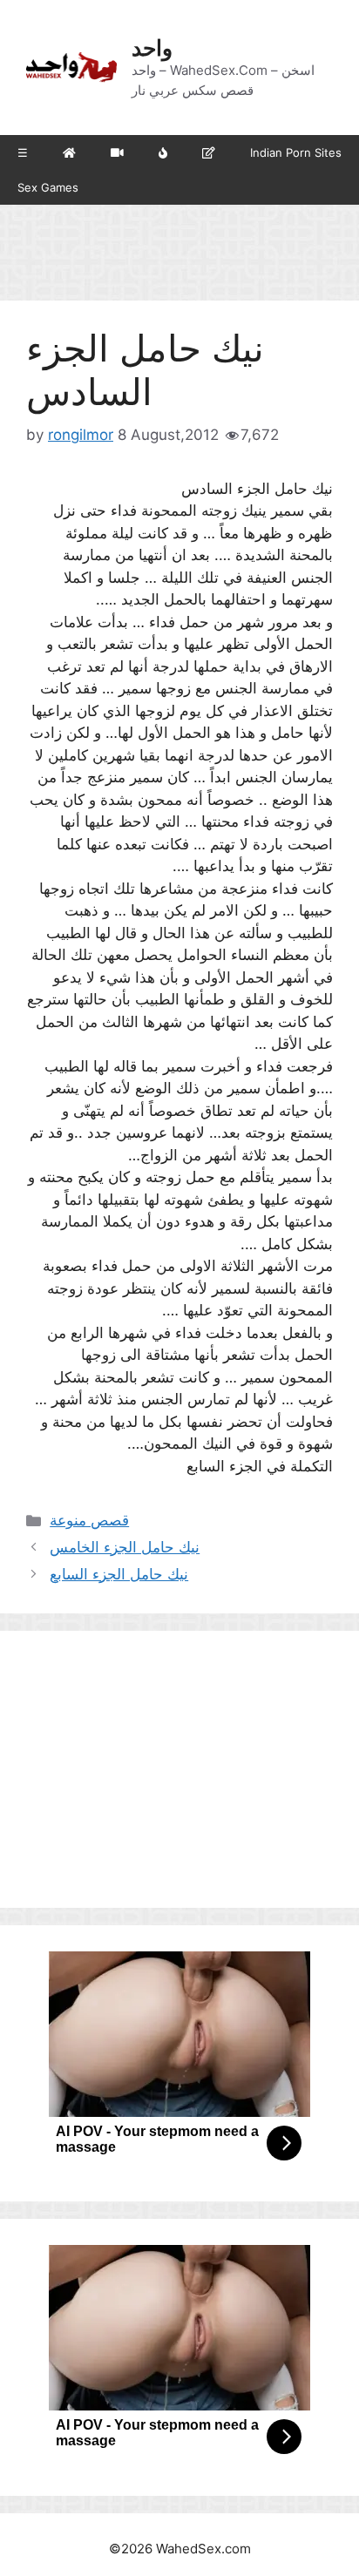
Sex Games (48, 187)
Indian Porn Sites (296, 152)
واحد (152, 48)
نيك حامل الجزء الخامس (125, 1547)
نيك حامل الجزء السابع (119, 1574)
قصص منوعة (89, 1520)
